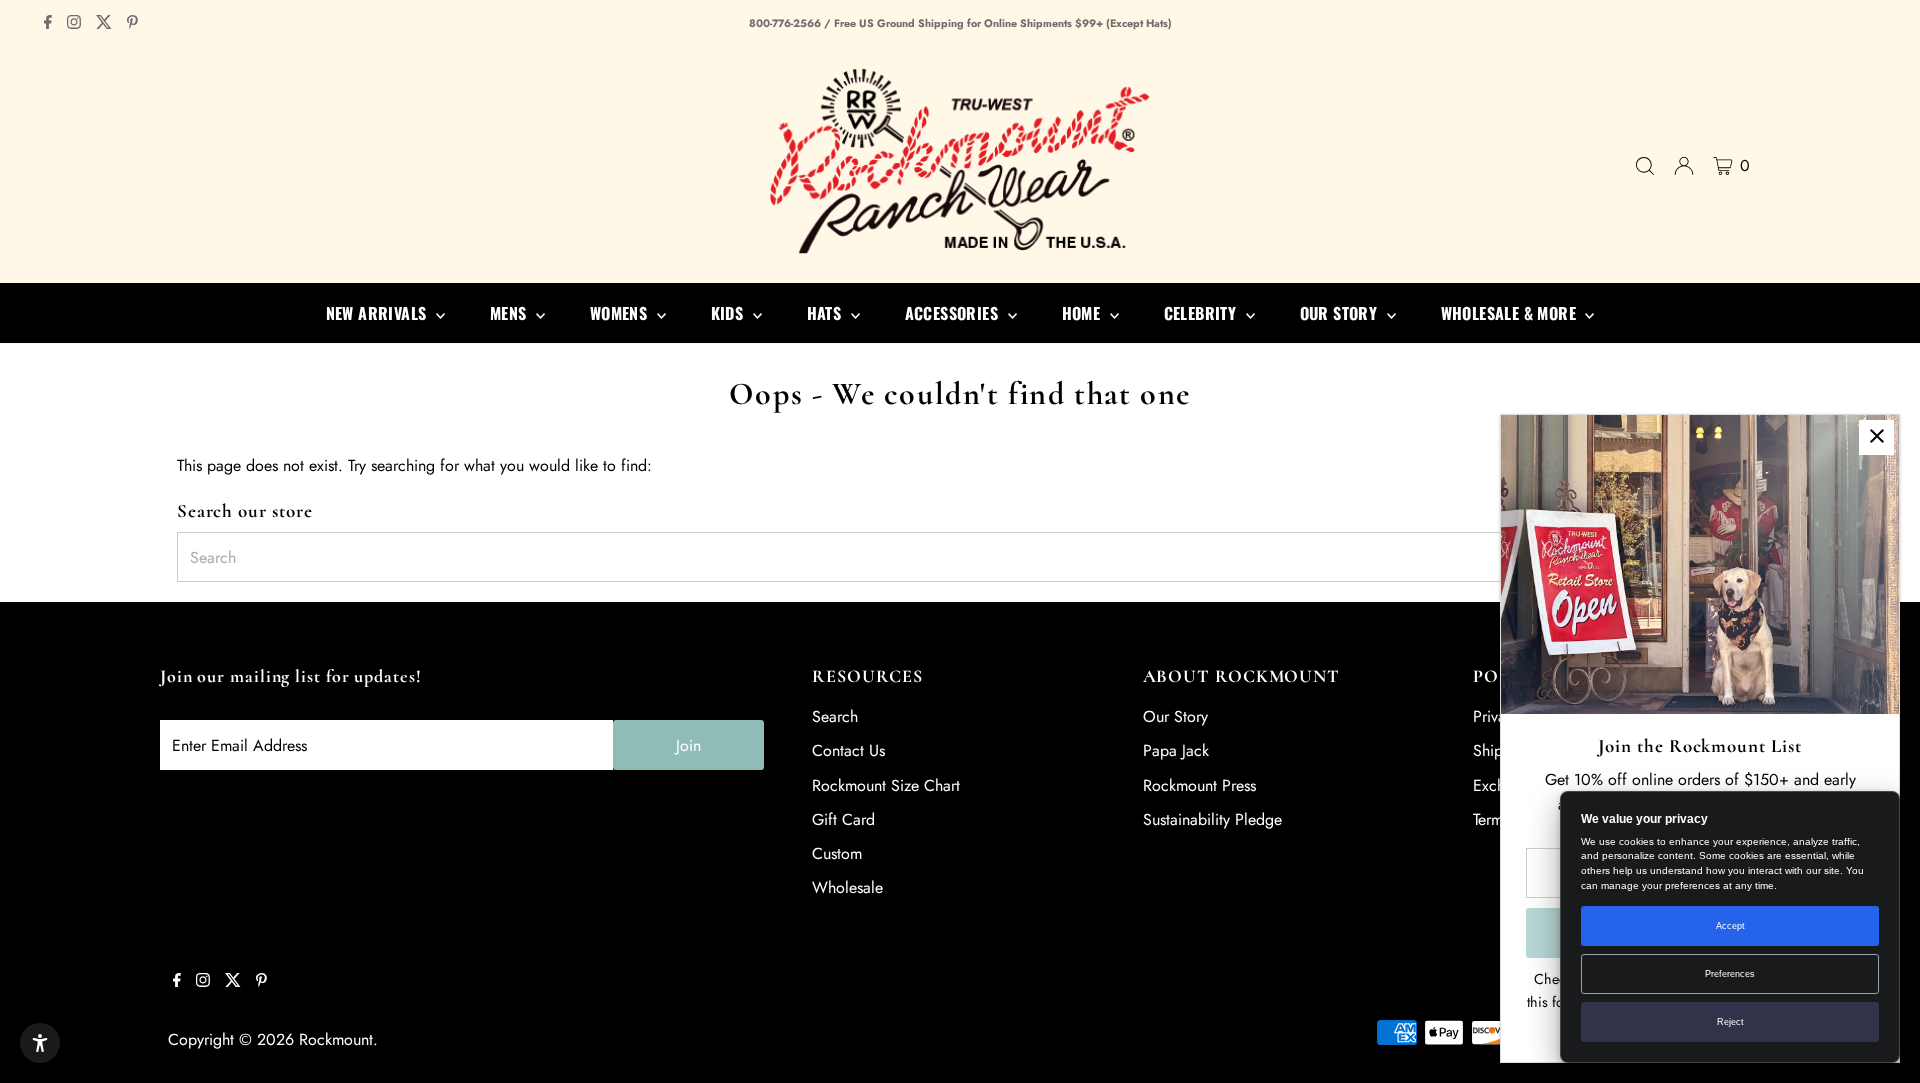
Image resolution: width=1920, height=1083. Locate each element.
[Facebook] (48, 24)
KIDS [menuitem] (729, 313)
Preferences (1730, 974)
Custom (837, 853)
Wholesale (847, 887)
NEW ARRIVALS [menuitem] (378, 313)
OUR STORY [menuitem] (1341, 313)
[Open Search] (1645, 166)
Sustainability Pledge (1212, 819)
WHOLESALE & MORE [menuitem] (1511, 313)
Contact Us (848, 750)
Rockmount (336, 1039)
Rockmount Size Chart (886, 785)
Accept (1730, 926)
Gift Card (843, 819)
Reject (1730, 1022)
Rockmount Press (1199, 785)
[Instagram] (74, 24)
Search (835, 716)
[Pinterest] (132, 24)
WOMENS (621, 313)
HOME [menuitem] (1083, 313)
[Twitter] (104, 24)
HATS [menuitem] (826, 313)
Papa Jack (1176, 750)
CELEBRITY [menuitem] (1202, 313)
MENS (510, 313)
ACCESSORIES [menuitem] (954, 313)
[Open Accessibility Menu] (40, 1043)
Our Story (1175, 716)
